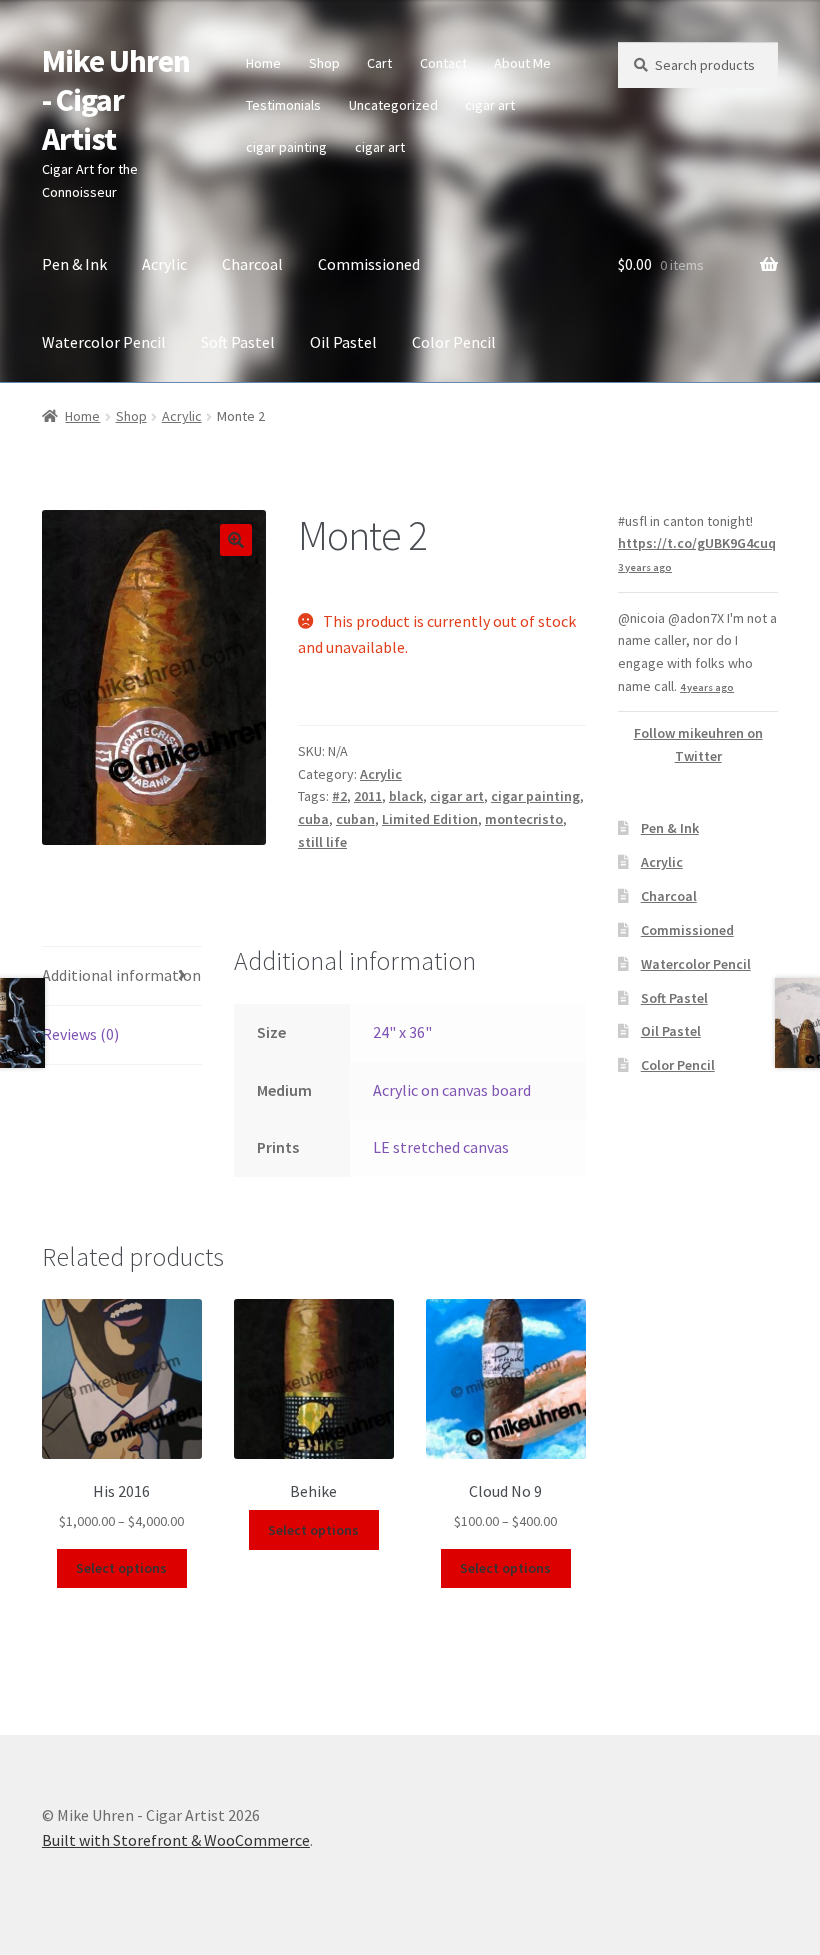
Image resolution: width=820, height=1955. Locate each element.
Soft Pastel (238, 342)
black (406, 796)
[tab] (122, 976)
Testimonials (283, 105)
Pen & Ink (74, 264)
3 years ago (645, 567)
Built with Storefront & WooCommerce (176, 1840)
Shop (324, 63)
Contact (443, 63)
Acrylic (164, 264)
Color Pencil (454, 342)
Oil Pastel (343, 342)
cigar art (490, 105)
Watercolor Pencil (104, 342)
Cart (379, 63)
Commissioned (369, 264)
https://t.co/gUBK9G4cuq (697, 543)
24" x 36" (402, 1032)
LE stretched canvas (441, 1147)
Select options (121, 1568)
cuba (313, 819)
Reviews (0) (80, 1034)
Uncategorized (393, 105)
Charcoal (252, 264)
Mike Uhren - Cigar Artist (116, 100)
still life (322, 842)
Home (263, 63)
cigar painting (286, 147)
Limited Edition (430, 819)
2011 (368, 796)
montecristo (524, 819)
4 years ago (707, 687)
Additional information (121, 975)
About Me (522, 63)
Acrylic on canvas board (452, 1090)
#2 (339, 796)
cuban (355, 819)
